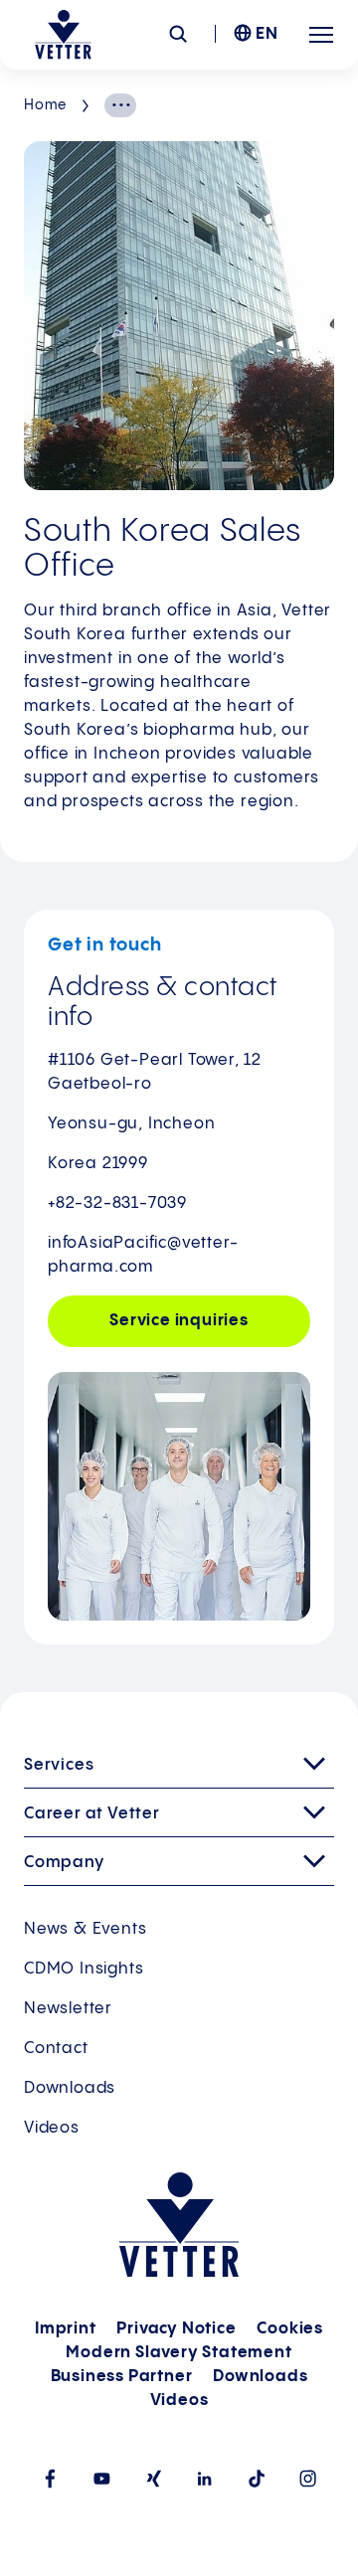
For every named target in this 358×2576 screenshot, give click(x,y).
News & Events (85, 1929)
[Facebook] (50, 2478)
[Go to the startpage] (63, 35)
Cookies (290, 2329)
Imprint (66, 2329)
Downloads (70, 2088)
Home (45, 105)
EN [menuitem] (267, 34)
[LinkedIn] (205, 2478)
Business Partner (122, 2377)
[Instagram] (308, 2478)
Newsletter (68, 2009)
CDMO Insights (84, 1969)
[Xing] (153, 2479)
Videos (52, 2128)
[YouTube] (101, 2478)
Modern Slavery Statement (179, 2353)
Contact (56, 2049)
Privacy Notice (176, 2329)
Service (179, 1321)
